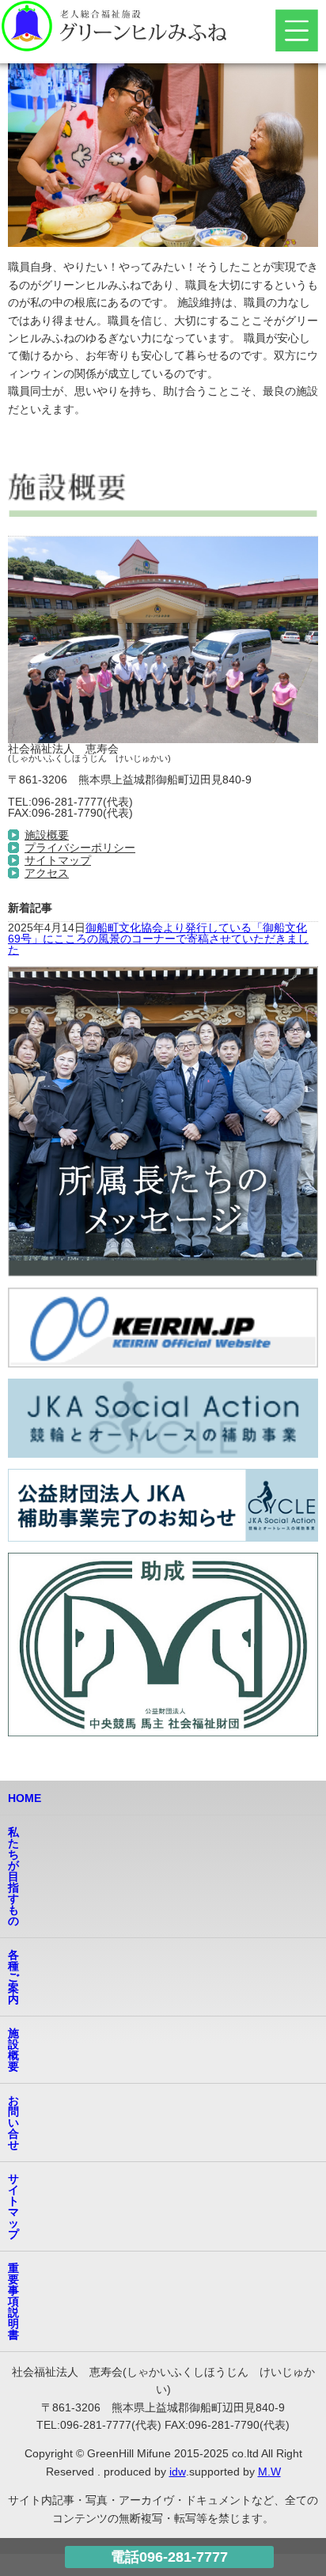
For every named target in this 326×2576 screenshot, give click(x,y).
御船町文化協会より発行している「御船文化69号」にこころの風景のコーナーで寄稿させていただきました (158, 939)
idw (178, 2472)
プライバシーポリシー (80, 848)
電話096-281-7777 (169, 2557)
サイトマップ (58, 860)
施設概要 (47, 835)
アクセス (47, 873)
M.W (269, 2472)
